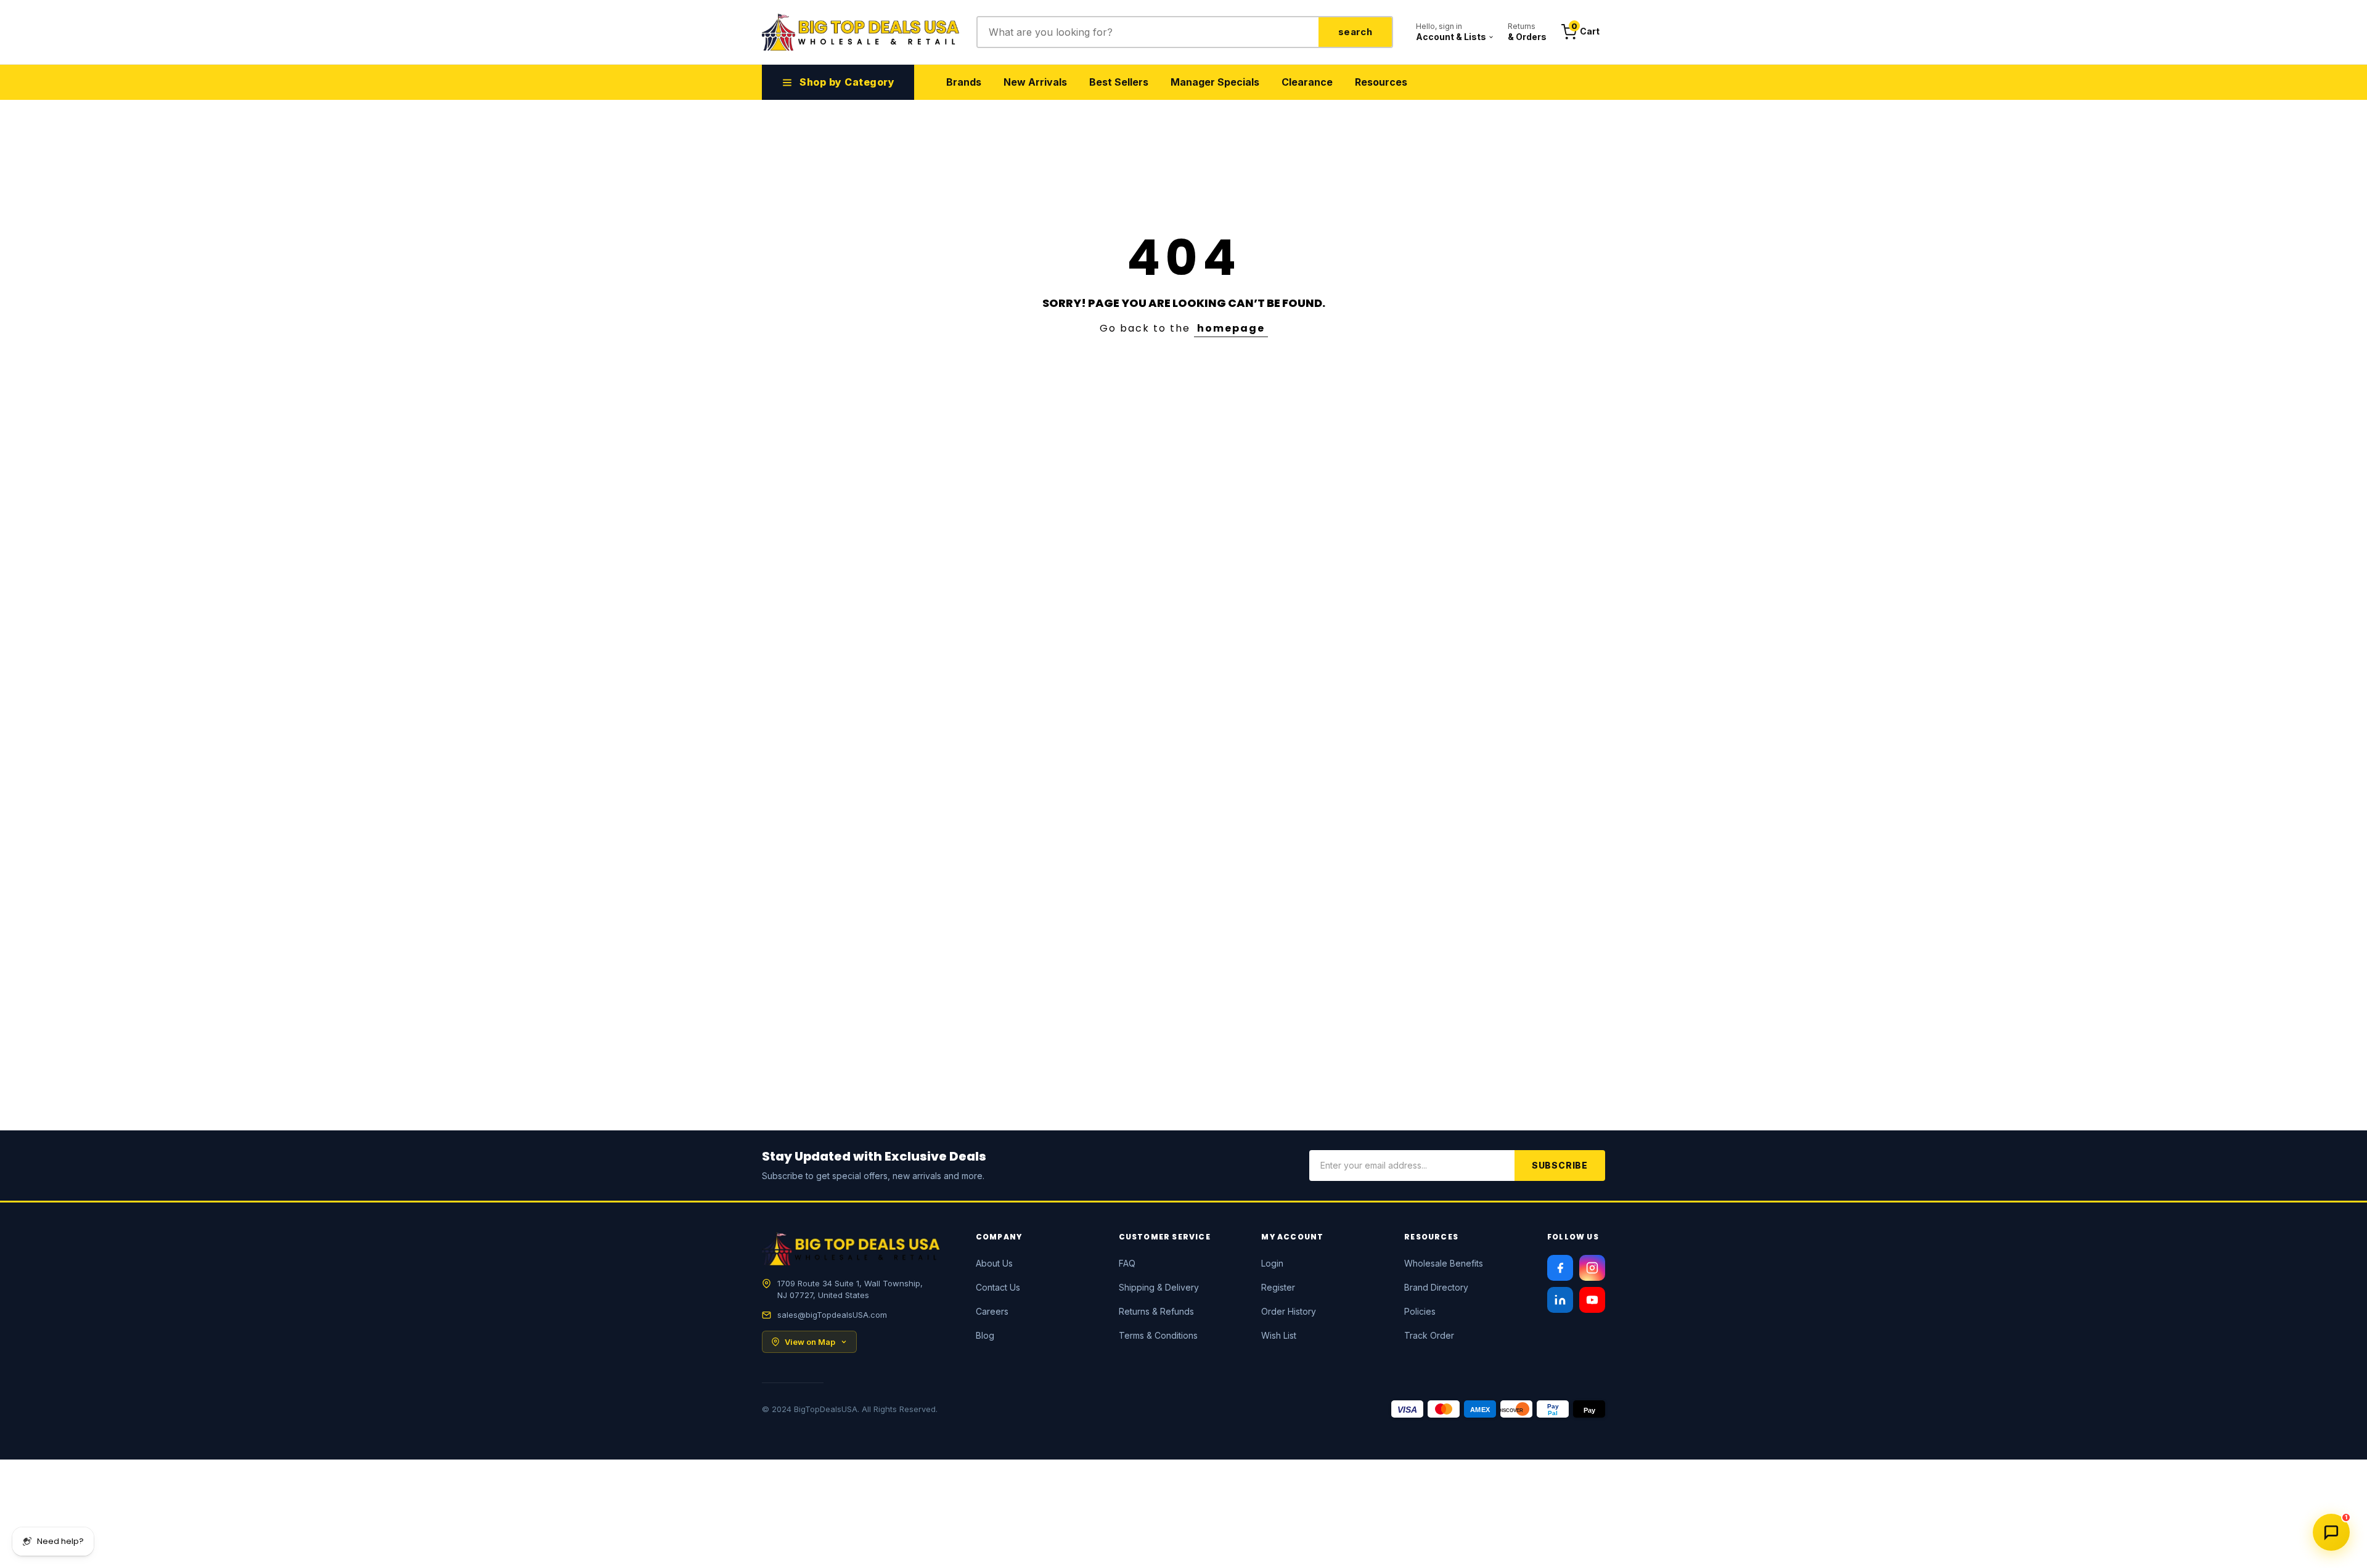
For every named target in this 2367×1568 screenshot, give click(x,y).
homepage (1231, 328)
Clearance (1307, 82)
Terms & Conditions (1158, 1335)
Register (1278, 1287)
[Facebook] (1560, 1268)
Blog (985, 1335)
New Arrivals (1035, 82)
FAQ (1127, 1263)
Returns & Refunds (1156, 1311)
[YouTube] (1592, 1300)
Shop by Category (847, 82)
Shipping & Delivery (1159, 1287)
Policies (1420, 1311)
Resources (1381, 82)
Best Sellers (1119, 82)
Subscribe (1560, 1165)
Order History (1289, 1311)
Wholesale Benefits (1444, 1263)
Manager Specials (1215, 82)
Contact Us (998, 1287)
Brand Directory (1436, 1287)
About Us (994, 1263)
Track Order (1429, 1335)
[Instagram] (1592, 1268)
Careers (992, 1311)
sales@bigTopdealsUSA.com (832, 1315)
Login (1272, 1263)
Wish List (1279, 1335)
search (1355, 32)
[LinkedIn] (1560, 1300)
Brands (964, 82)
